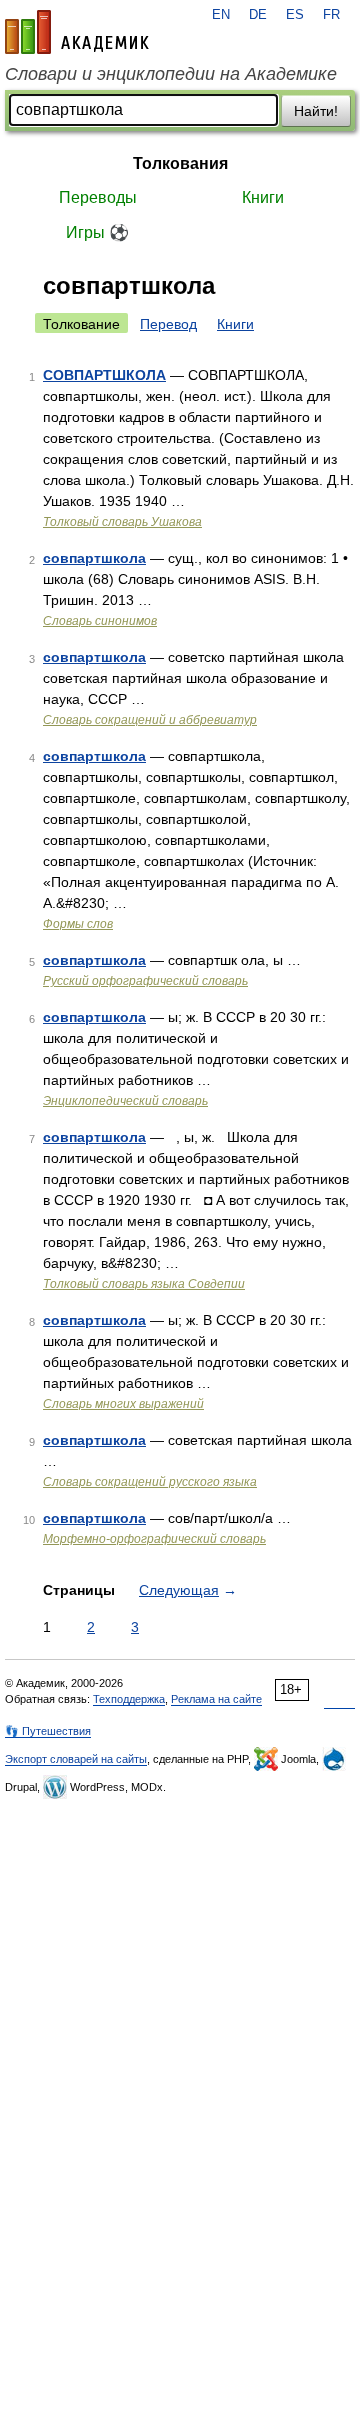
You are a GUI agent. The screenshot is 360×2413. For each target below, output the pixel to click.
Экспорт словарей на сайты (76, 1759)
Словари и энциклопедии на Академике (171, 74)
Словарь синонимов (100, 621)
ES (295, 15)
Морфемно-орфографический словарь (154, 1539)
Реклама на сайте (216, 1699)
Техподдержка (129, 1699)
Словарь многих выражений (123, 1404)
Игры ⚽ (97, 232)
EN (221, 15)
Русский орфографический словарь (145, 981)
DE (258, 15)
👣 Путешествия (48, 1731)
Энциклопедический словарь (125, 1101)
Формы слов (78, 924)
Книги (263, 197)
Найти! (316, 111)
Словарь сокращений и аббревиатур (150, 720)
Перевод (168, 324)
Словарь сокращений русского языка (150, 1482)
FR (331, 15)
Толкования (180, 163)
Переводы (98, 197)
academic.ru (77, 32)
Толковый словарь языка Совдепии (144, 1284)
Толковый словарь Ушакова (122, 522)
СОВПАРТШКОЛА (104, 375)
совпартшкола (94, 558)
